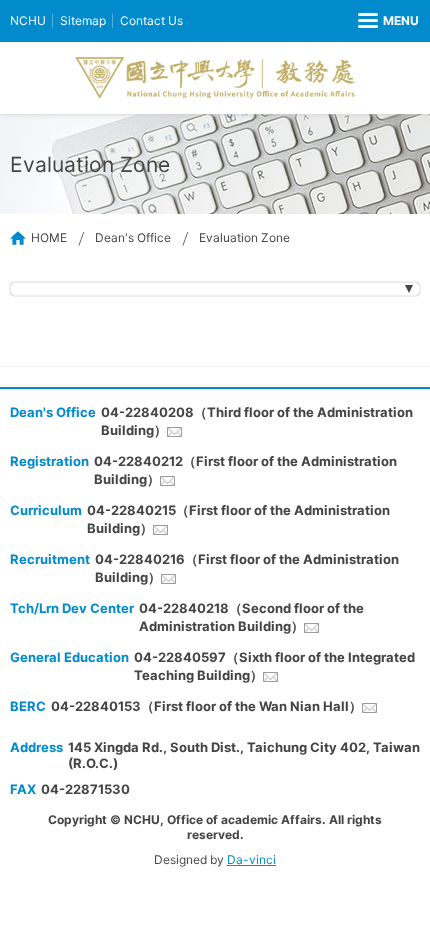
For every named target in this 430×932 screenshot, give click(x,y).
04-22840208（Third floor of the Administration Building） (257, 421)
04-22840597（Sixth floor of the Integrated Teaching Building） (274, 666)
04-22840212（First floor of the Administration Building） (245, 470)
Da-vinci (251, 859)
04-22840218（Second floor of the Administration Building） (251, 617)
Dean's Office (133, 237)
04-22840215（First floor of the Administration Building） (238, 519)
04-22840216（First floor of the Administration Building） (247, 568)
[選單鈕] (388, 21)
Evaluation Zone (244, 237)
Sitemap (83, 20)
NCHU (28, 20)
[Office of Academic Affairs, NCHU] (215, 78)
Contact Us (151, 20)
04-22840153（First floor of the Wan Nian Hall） (206, 706)
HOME (49, 237)
